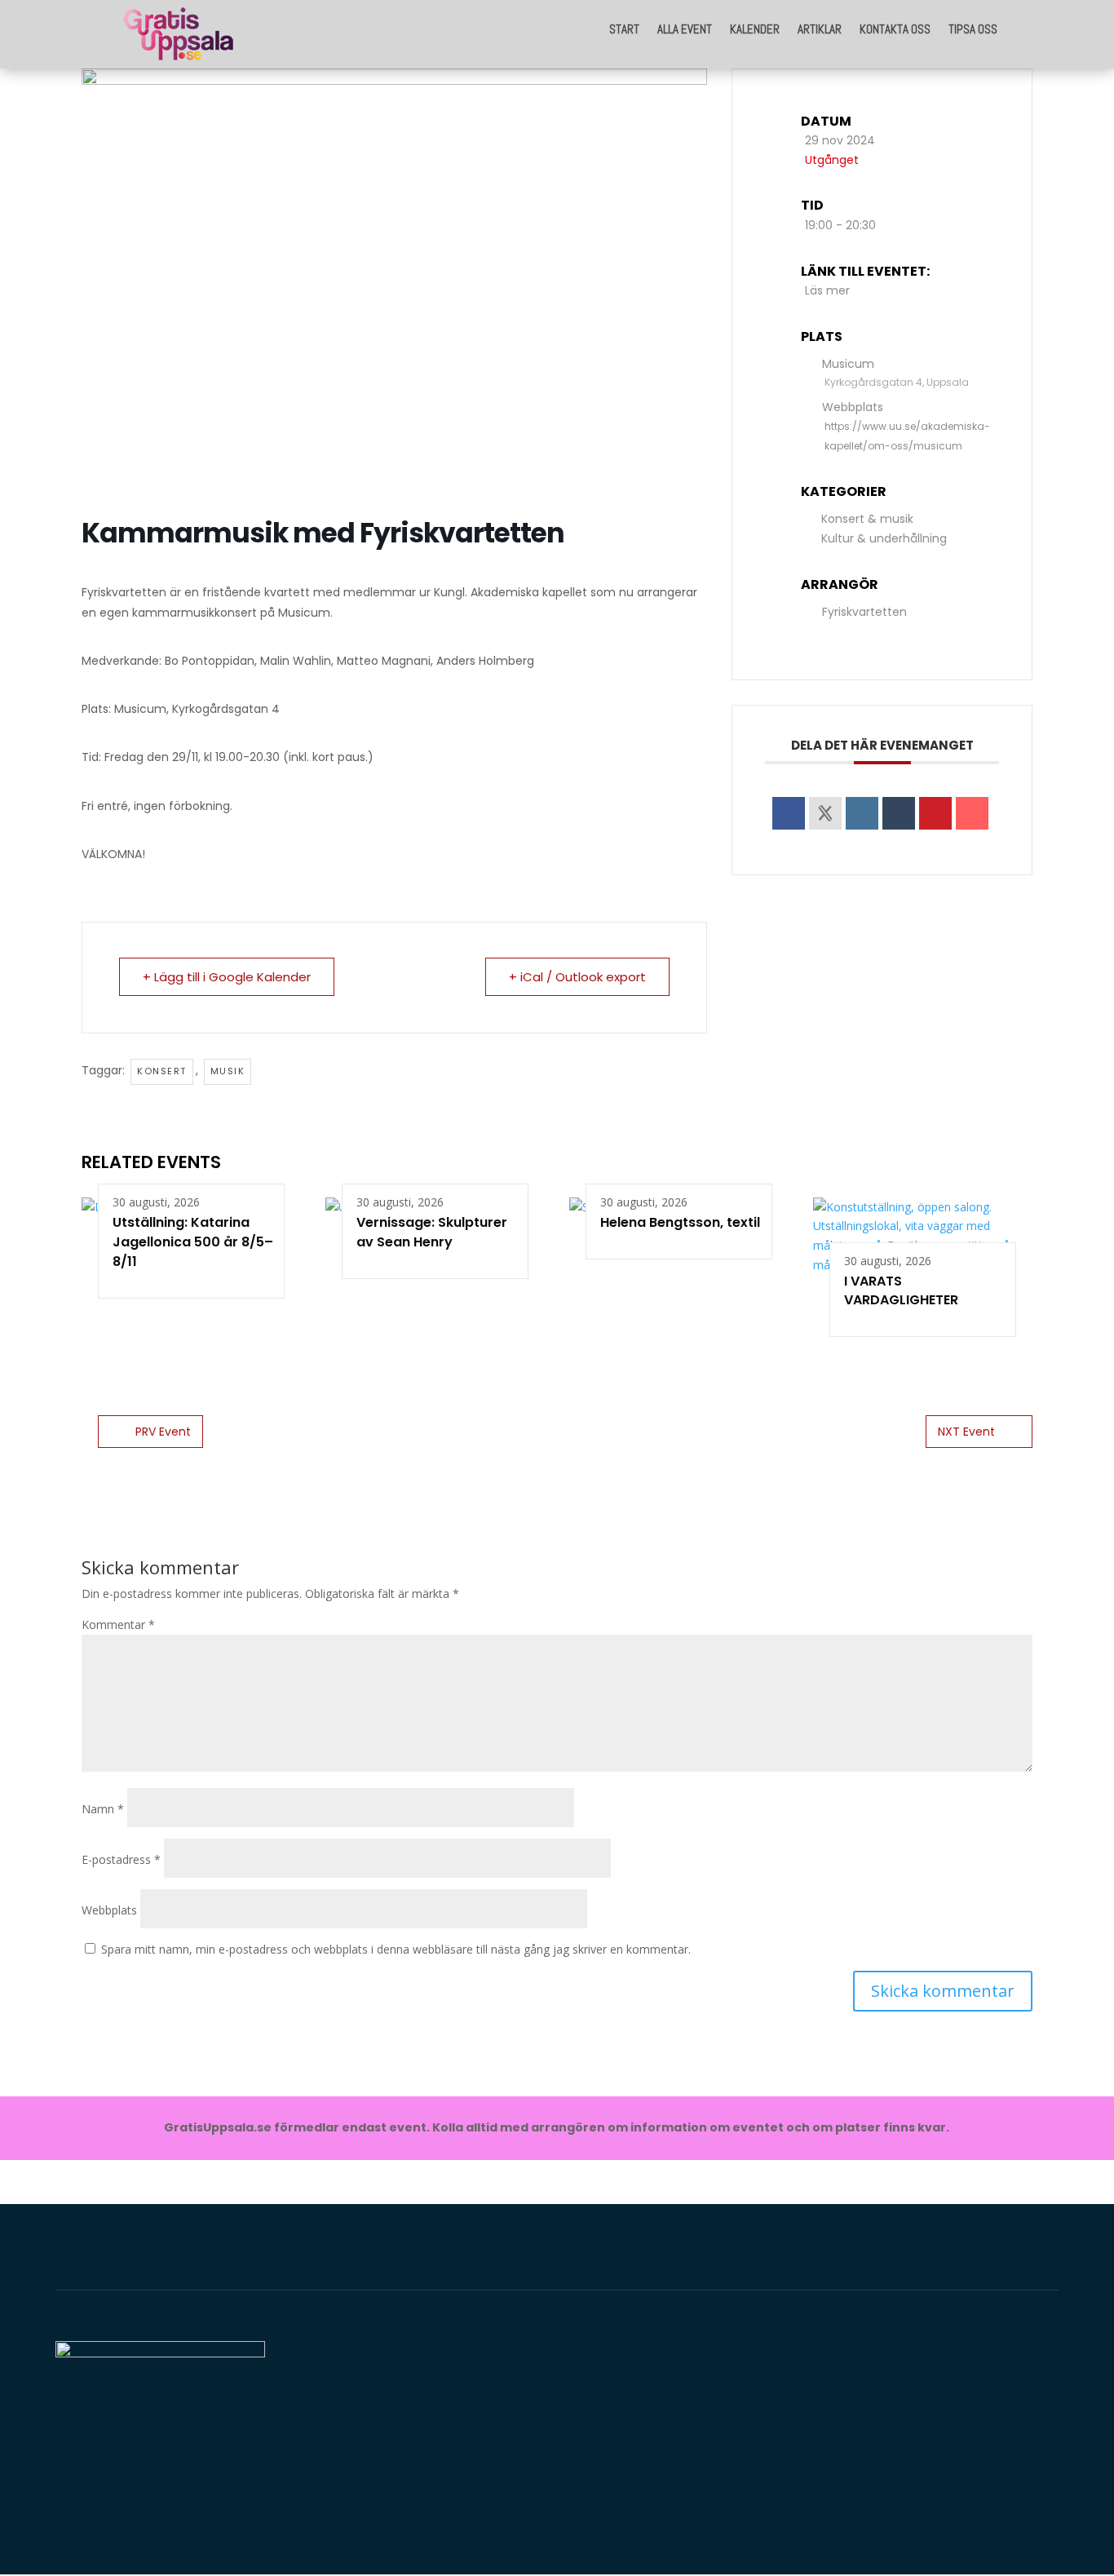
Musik (228, 1071)
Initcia (396, 2425)
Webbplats (109, 1910)
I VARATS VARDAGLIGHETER (901, 1291)
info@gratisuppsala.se (936, 2492)
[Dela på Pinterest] (935, 813)
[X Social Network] (825, 813)
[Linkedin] (862, 813)
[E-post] (972, 813)
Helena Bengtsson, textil (680, 1222)
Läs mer (827, 290)
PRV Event (163, 1432)
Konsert (162, 1071)
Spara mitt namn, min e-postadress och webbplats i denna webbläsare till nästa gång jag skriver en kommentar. (396, 1949)
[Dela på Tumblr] (899, 813)
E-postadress (121, 1859)
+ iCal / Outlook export (577, 977)
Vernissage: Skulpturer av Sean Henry (432, 1232)
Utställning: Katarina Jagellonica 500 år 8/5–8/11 (193, 1242)
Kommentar (118, 1624)
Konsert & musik (867, 519)
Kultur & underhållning (884, 538)
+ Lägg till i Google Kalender (227, 977)
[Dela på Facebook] (789, 813)
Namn (103, 1809)
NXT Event (966, 1432)
